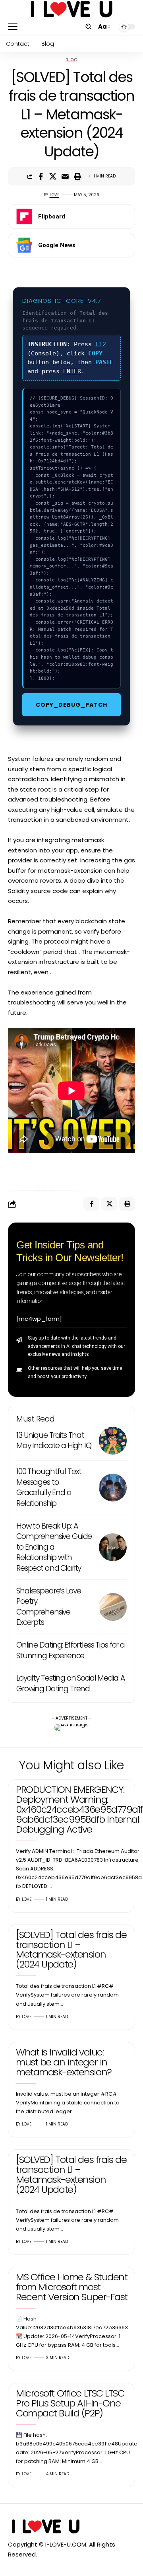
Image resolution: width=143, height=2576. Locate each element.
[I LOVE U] (72, 9)
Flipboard (52, 216)
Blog (71, 60)
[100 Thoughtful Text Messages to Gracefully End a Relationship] (113, 1488)
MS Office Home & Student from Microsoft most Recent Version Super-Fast (72, 2287)
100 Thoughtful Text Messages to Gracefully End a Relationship (49, 1487)
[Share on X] (53, 176)
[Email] (65, 176)
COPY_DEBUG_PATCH (71, 705)
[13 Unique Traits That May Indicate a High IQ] (113, 1441)
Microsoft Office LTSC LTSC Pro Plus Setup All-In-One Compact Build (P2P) (70, 2403)
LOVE (54, 195)
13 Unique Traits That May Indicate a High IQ (54, 1441)
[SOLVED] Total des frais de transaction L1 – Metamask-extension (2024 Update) (71, 1950)
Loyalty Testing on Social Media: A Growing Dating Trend (71, 1683)
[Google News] (24, 245)
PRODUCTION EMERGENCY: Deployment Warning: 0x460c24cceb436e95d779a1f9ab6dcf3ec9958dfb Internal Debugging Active (79, 1809)
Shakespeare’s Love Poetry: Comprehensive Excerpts (48, 1607)
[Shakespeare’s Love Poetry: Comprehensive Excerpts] (113, 1607)
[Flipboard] (24, 216)
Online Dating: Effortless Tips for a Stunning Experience (71, 1650)
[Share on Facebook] (41, 176)
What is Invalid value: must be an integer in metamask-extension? (64, 2062)
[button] (15, 27)
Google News (57, 245)
